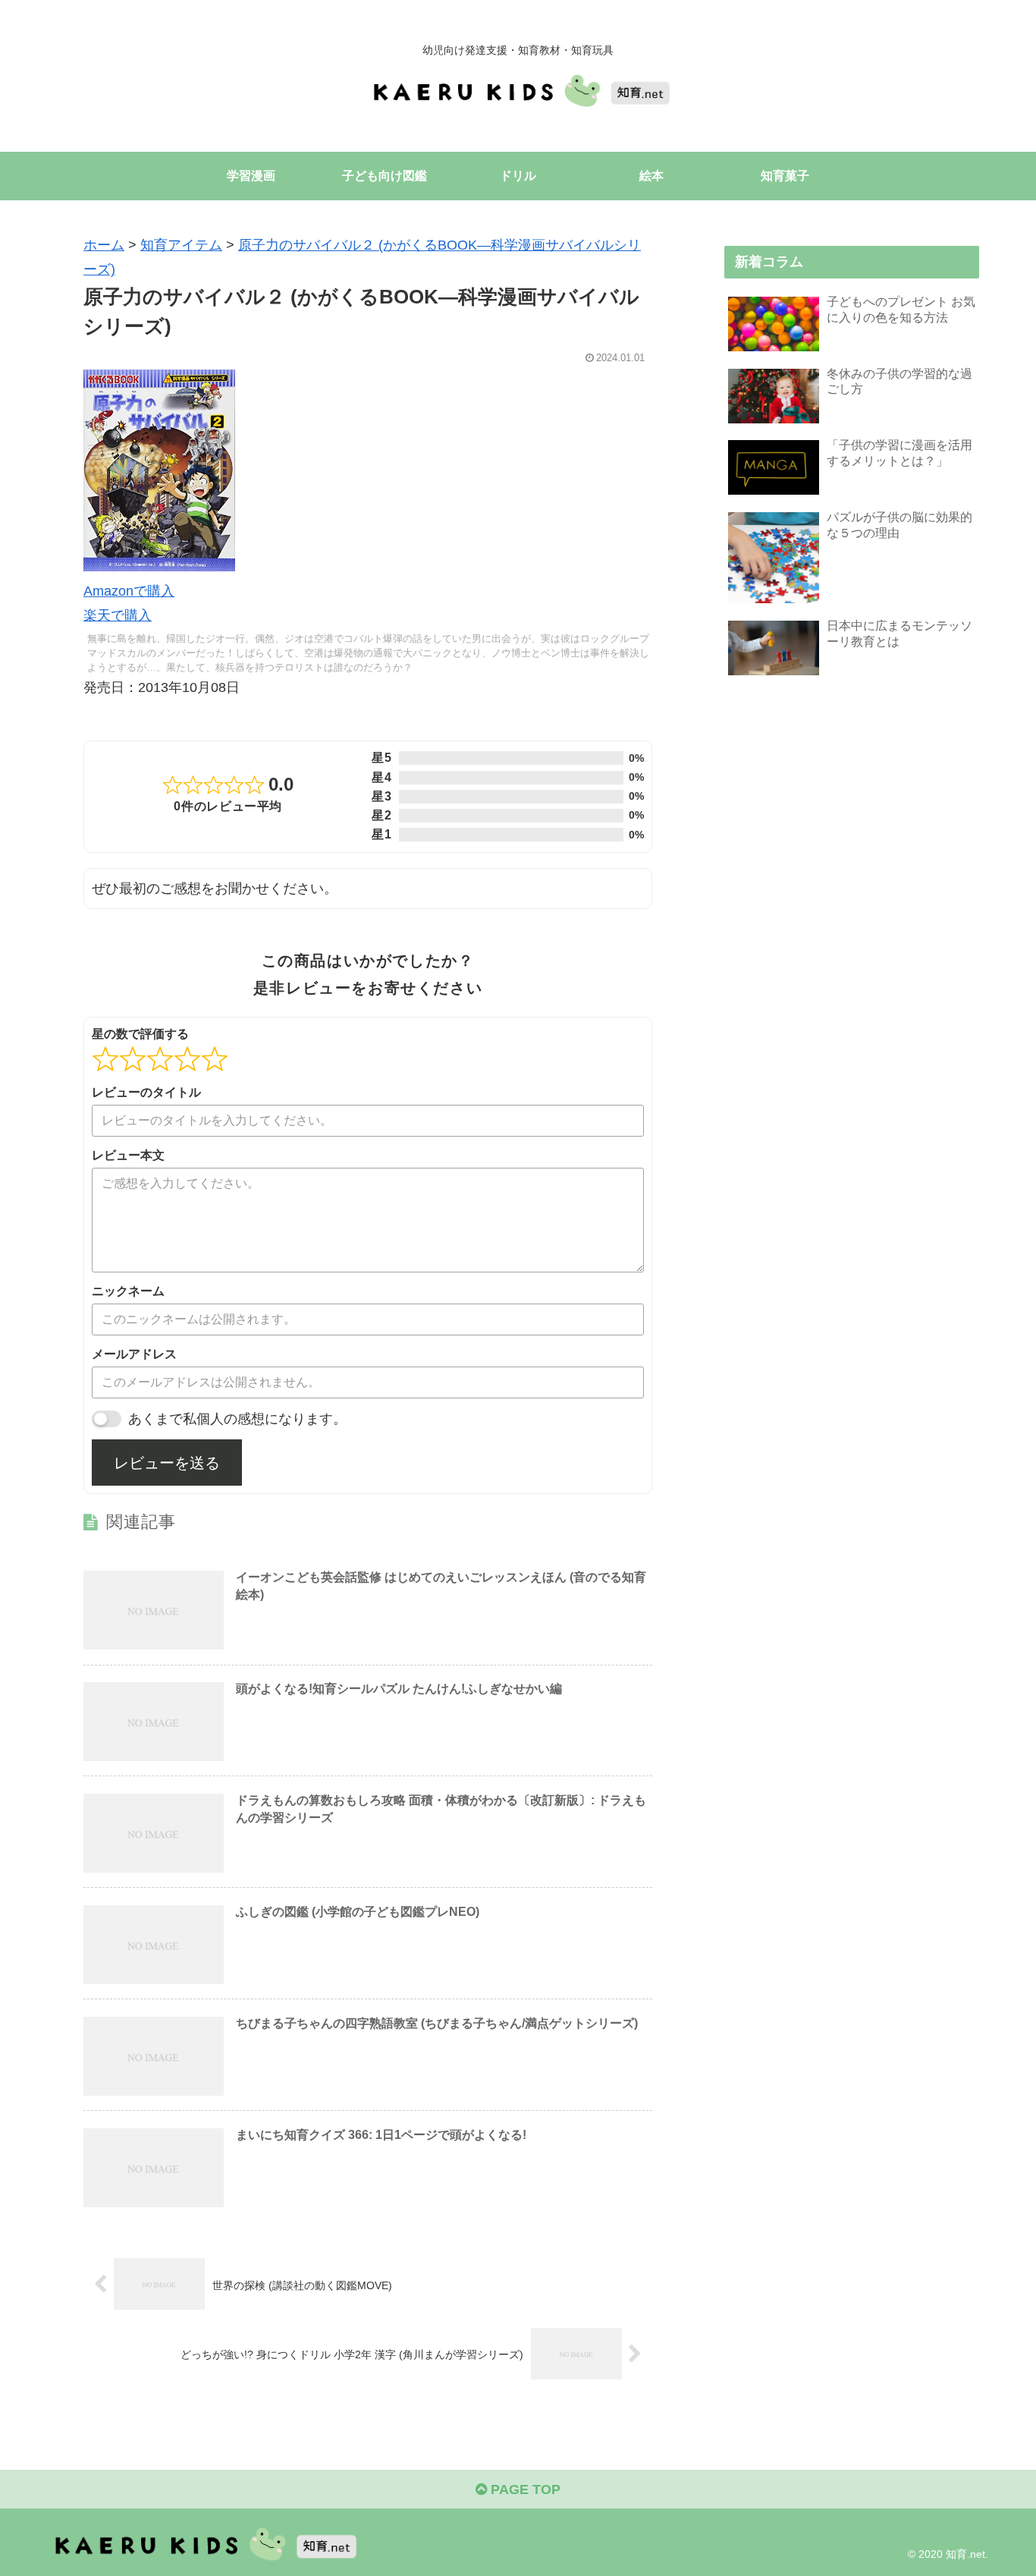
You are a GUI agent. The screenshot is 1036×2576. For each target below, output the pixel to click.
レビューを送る (167, 1463)
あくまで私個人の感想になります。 (237, 1419)
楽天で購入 (118, 615)
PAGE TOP (524, 2490)
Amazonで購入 (129, 591)
